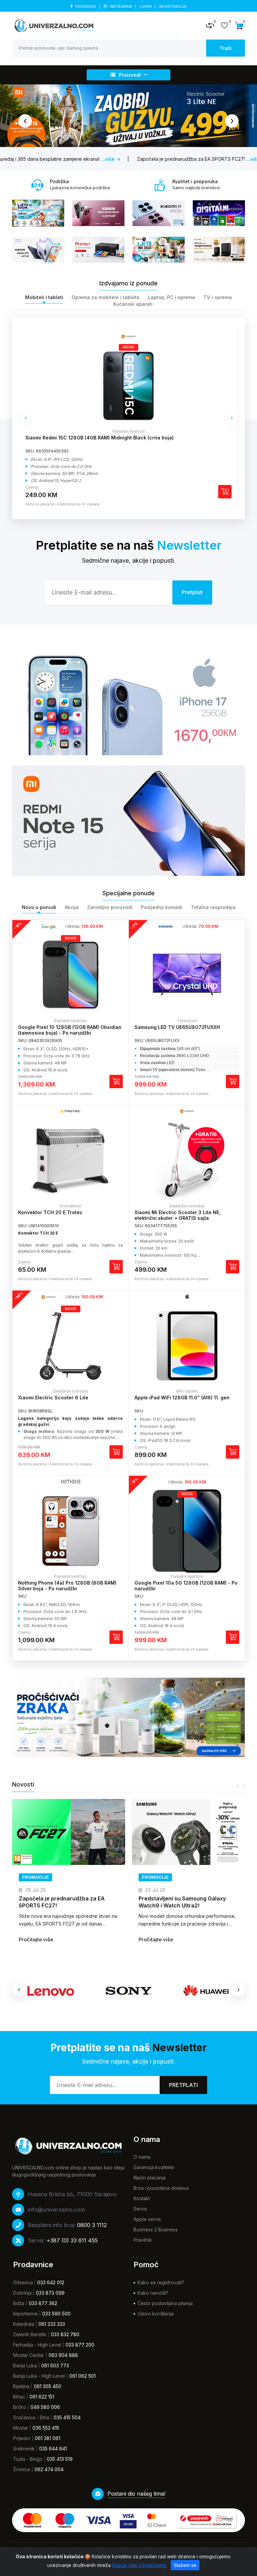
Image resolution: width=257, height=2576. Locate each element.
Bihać (19, 2397)
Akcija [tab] (72, 907)
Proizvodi (130, 75)
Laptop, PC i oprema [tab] (172, 297)
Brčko (20, 2407)
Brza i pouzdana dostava (161, 2188)
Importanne (25, 2314)
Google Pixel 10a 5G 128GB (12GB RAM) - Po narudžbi (186, 1586)
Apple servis (147, 2219)
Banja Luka (25, 2365)
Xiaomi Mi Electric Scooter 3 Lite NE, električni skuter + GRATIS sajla (178, 1215)
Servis (140, 2209)
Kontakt (142, 2198)
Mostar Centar (29, 2355)
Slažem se (185, 2565)
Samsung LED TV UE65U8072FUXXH (177, 1027)
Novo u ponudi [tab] (39, 907)
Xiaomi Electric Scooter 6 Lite (53, 1398)
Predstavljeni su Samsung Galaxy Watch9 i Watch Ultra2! (62, 1902)
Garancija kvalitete (154, 2167)
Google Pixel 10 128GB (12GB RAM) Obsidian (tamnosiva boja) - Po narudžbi (70, 1030)
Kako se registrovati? (161, 2282)
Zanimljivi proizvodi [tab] (110, 907)
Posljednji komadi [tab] (162, 907)
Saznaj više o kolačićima (140, 2565)
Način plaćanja (150, 2178)
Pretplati (183, 2085)
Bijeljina (21, 2386)
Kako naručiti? (153, 2293)
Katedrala (24, 2324)
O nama (142, 2157)
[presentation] (25, 121)
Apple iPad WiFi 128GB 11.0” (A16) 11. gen (182, 1398)
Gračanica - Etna (31, 2417)
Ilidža (19, 2303)
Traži (226, 48)
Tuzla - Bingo (28, 2459)
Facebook (86, 6)
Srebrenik (24, 2449)
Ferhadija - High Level (37, 2345)
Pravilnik (143, 2240)
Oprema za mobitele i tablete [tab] (106, 297)
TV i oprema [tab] (218, 297)
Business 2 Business (156, 2230)
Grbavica (23, 2282)
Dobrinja (22, 2293)
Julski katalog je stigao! (169, 1898)
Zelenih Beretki (30, 2334)
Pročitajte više (36, 1939)
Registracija (173, 6)
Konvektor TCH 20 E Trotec (50, 1212)
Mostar (21, 2428)
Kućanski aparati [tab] (133, 304)
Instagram (121, 6)
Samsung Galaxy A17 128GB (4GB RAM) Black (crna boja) (92, 438)
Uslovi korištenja (156, 2314)
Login (146, 6)
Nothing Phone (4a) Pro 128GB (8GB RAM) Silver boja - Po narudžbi (67, 1586)
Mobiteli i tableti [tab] (44, 297)
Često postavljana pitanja (165, 2303)
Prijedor (22, 2438)
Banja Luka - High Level (39, 2376)
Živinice (22, 2469)
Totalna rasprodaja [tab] (213, 907)
